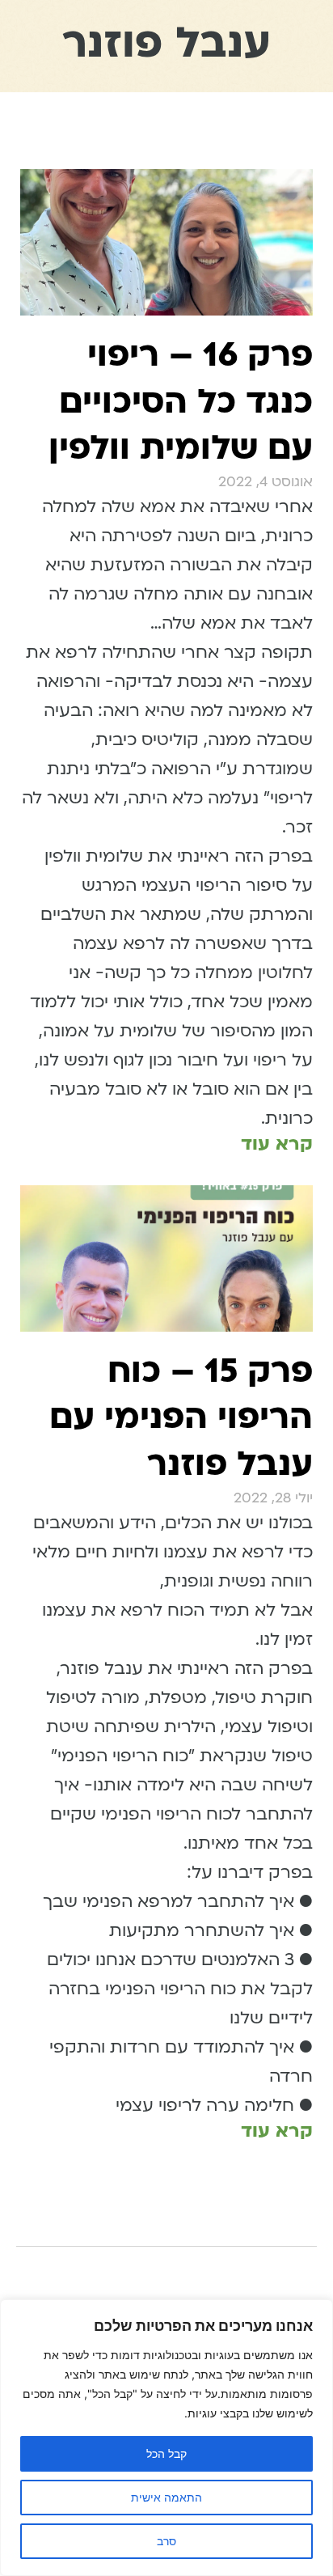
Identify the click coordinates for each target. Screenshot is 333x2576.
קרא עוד (277, 1144)
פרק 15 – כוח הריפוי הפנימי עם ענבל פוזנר (181, 1417)
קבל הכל (166, 2453)
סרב (166, 2541)
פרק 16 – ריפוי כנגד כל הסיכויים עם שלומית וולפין (181, 401)
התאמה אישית (166, 2497)
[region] (166, 2438)
